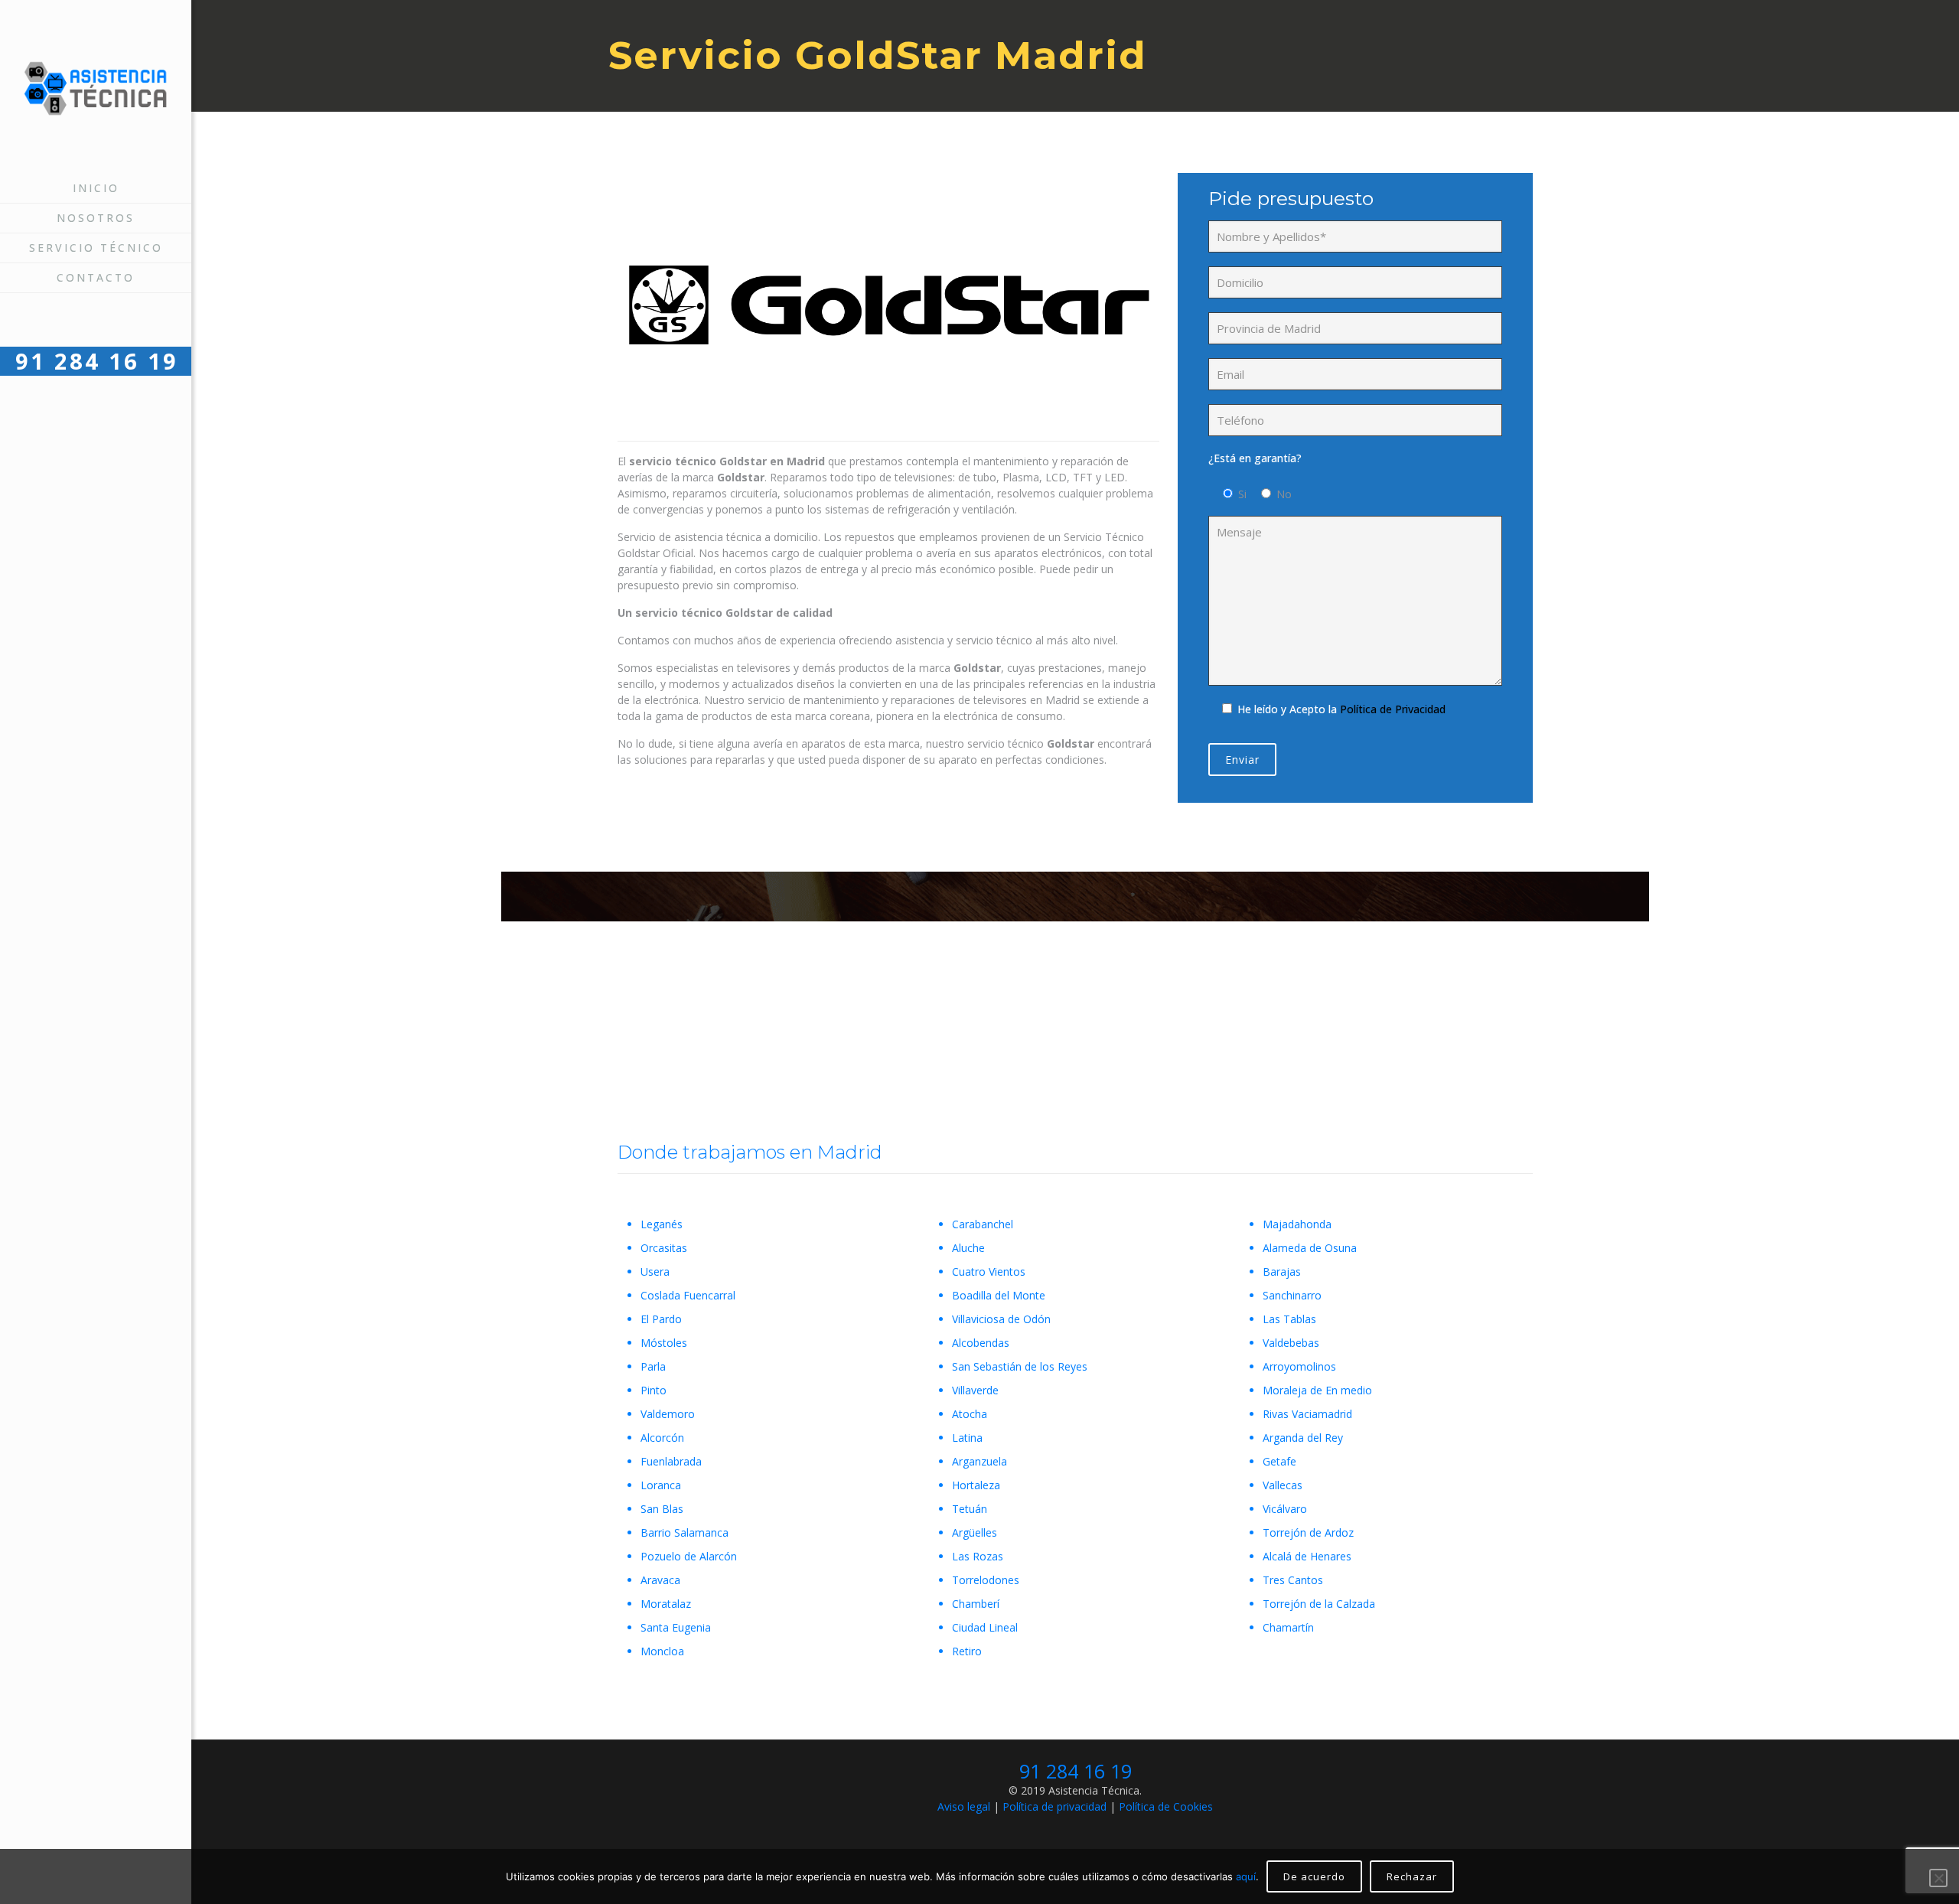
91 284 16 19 (1076, 1771)
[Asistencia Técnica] (96, 87)
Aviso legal (964, 1806)
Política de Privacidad (1393, 709)
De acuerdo (1314, 1876)
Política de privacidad (1054, 1806)
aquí (1246, 1876)
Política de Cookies (1166, 1806)
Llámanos (1071, 1008)
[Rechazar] (1938, 1878)
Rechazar (1412, 1876)
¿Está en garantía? (1255, 458)
